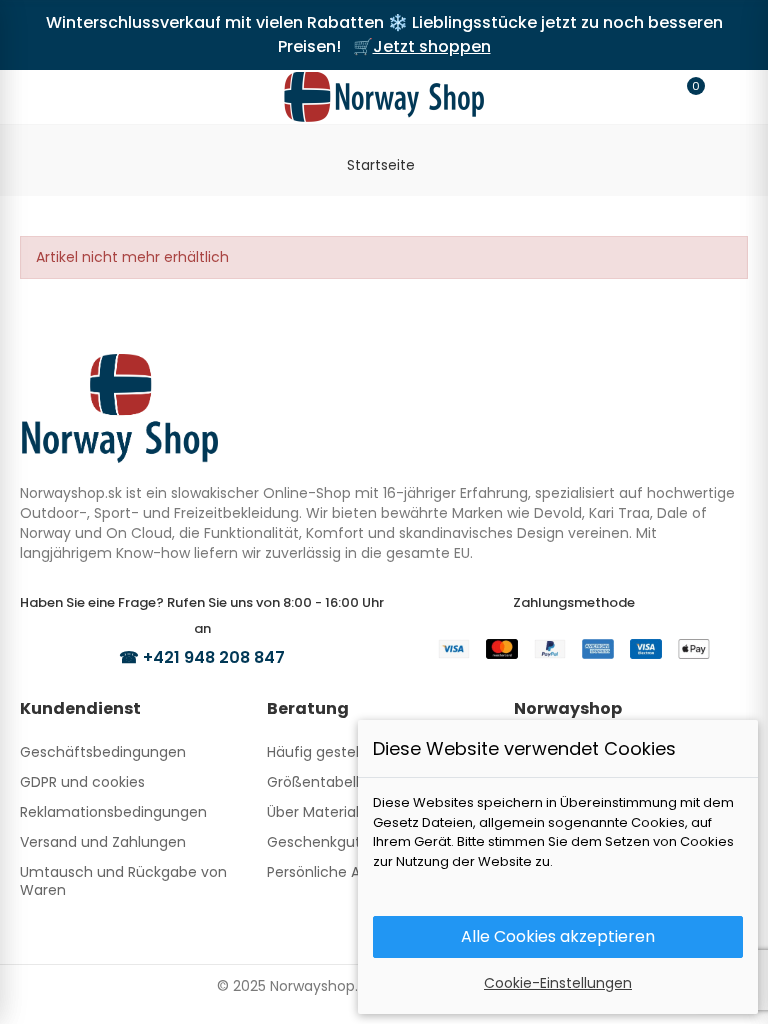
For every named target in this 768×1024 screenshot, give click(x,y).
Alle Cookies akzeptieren (558, 936)
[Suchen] (82, 96)
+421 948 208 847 (214, 657)
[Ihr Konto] (724, 97)
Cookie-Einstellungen (558, 983)
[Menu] (44, 97)
